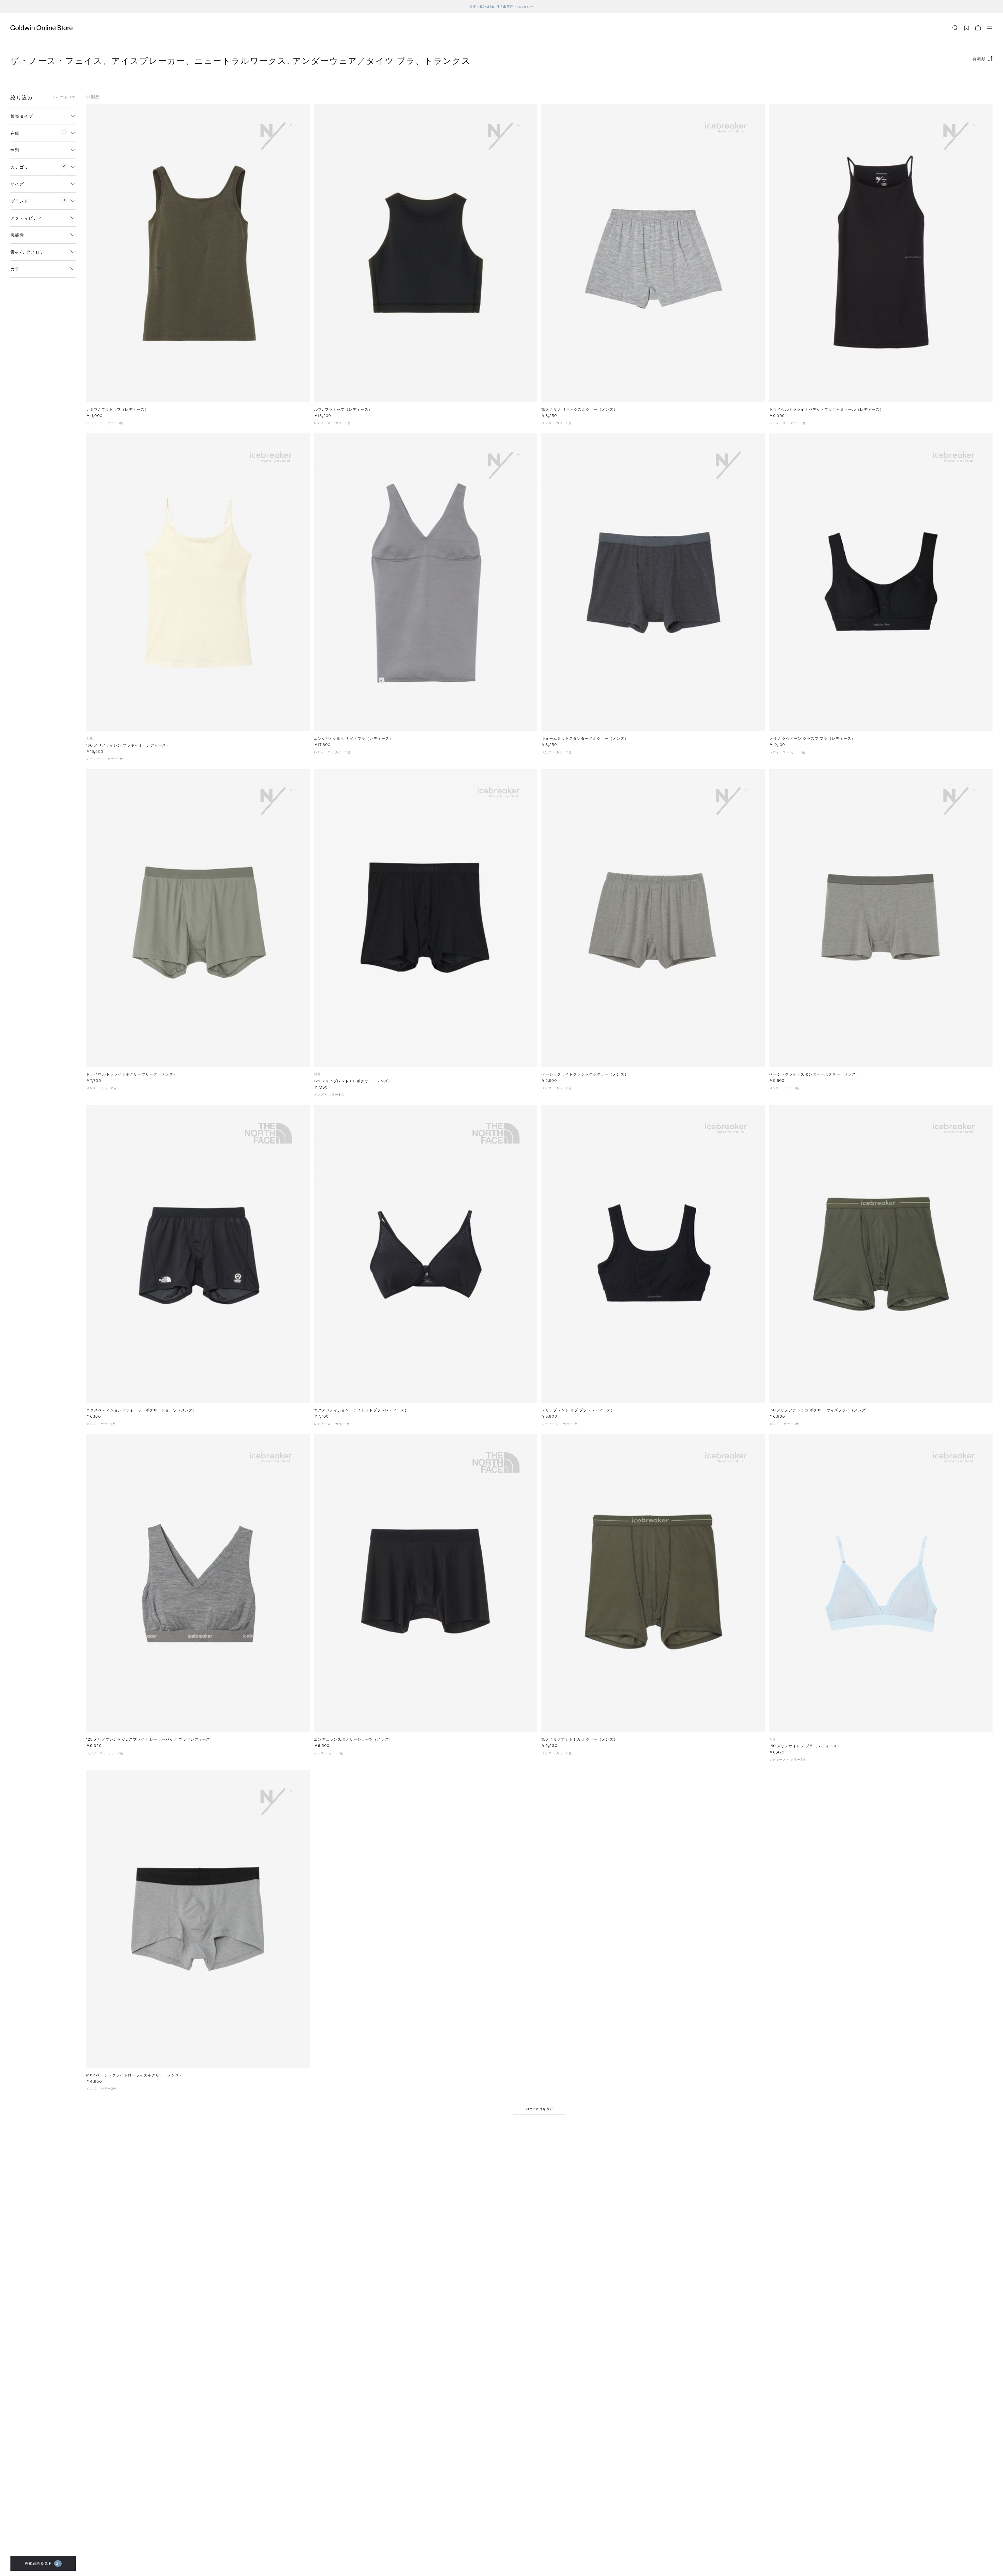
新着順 (979, 58)
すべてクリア (64, 97)
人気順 (953, 79)
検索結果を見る (42, 2563)
